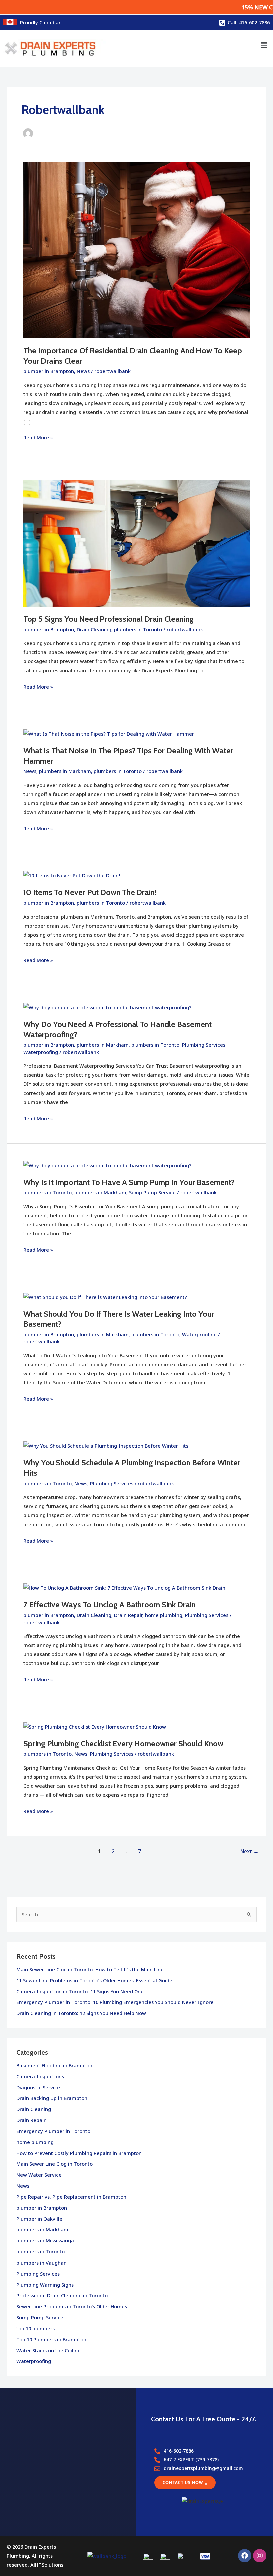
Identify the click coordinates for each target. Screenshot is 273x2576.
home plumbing (164, 1615)
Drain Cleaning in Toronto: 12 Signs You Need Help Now (81, 2013)
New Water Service (39, 2175)
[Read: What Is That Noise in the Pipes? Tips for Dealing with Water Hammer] (109, 733)
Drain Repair (128, 1615)
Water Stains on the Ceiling (48, 2350)
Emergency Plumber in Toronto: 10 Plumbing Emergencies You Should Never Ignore (115, 2002)
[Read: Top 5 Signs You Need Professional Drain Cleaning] (136, 543)
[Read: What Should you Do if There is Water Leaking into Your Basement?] (105, 1296)
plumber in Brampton (49, 371)
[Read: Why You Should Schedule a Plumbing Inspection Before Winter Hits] (106, 1445)
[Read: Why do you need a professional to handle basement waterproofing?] (107, 1007)
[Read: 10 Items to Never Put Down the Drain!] (72, 875)
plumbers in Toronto (138, 629)
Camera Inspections (40, 2076)
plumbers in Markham (65, 771)
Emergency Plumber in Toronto (53, 2131)
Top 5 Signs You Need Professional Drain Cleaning (109, 619)
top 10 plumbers (35, 2328)
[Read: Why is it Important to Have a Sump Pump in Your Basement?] (107, 1165)
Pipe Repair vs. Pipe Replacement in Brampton (71, 2197)
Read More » (38, 437)
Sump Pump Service (152, 1192)
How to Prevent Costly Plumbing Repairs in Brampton (79, 2153)
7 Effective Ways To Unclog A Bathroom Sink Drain (110, 1605)
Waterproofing (41, 1052)
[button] (264, 45)
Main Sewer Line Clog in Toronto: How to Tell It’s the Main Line (90, 1969)
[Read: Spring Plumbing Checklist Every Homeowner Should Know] (95, 1726)
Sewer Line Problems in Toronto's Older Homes (72, 2306)
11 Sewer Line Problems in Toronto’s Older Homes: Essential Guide (94, 1980)
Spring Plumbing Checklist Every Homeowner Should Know (123, 1743)
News (83, 371)
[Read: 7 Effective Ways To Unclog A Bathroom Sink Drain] (124, 1587)
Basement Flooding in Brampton (54, 2065)
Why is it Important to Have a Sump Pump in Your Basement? (129, 1182)
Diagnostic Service (38, 2087)
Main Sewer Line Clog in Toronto (54, 2164)
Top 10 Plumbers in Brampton (51, 2339)
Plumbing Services (204, 1045)
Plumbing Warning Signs (45, 2285)
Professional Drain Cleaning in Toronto (62, 2295)
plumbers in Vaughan (41, 2263)
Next (250, 1851)
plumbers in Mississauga (45, 2240)
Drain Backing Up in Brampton (52, 2098)
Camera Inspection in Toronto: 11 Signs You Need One (80, 1991)
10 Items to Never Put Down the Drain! (90, 892)
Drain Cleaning (94, 629)
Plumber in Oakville (39, 2219)
